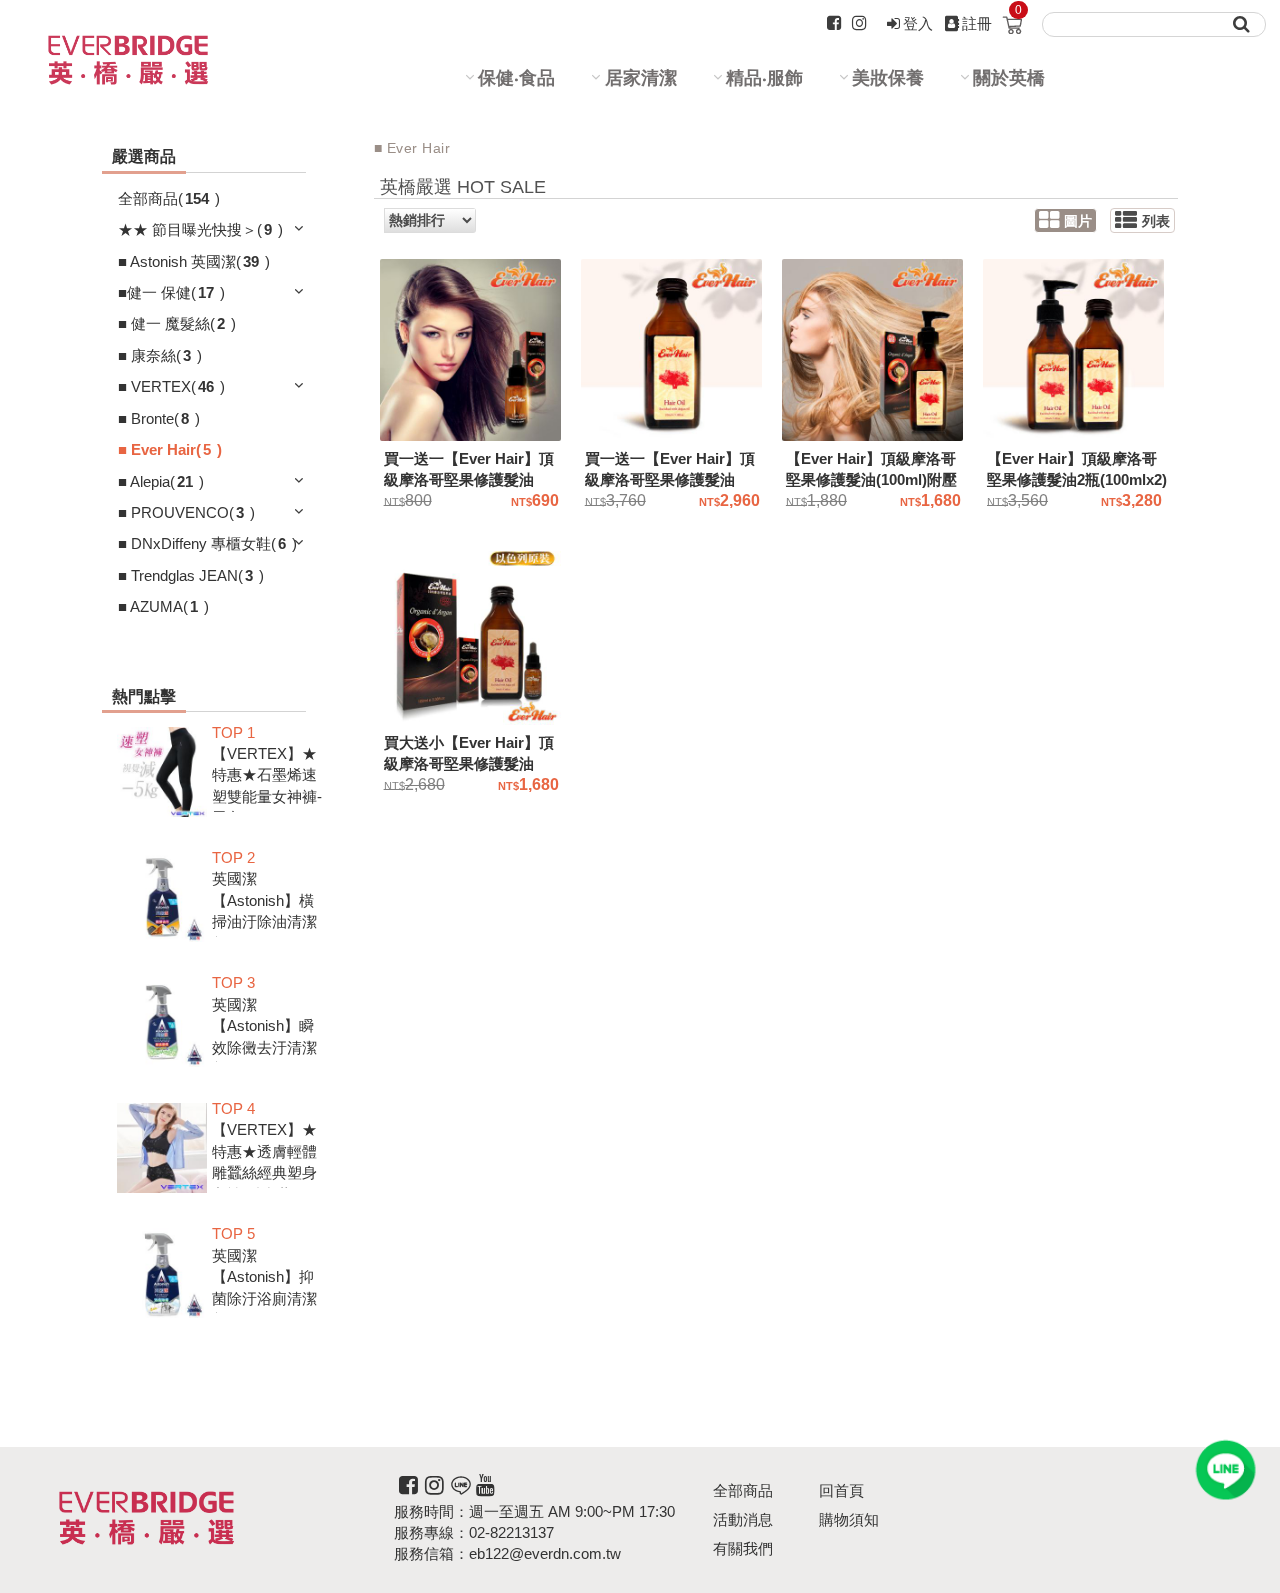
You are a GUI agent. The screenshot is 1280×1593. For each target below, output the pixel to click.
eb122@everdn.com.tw (545, 1553)
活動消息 (743, 1519)
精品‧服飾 (764, 78)
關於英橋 (1009, 78)
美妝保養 (888, 78)
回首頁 (841, 1490)
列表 (1156, 221)
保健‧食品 (516, 78)
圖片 (1078, 221)
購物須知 (849, 1519)
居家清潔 (640, 78)
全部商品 (743, 1490)
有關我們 (743, 1548)
